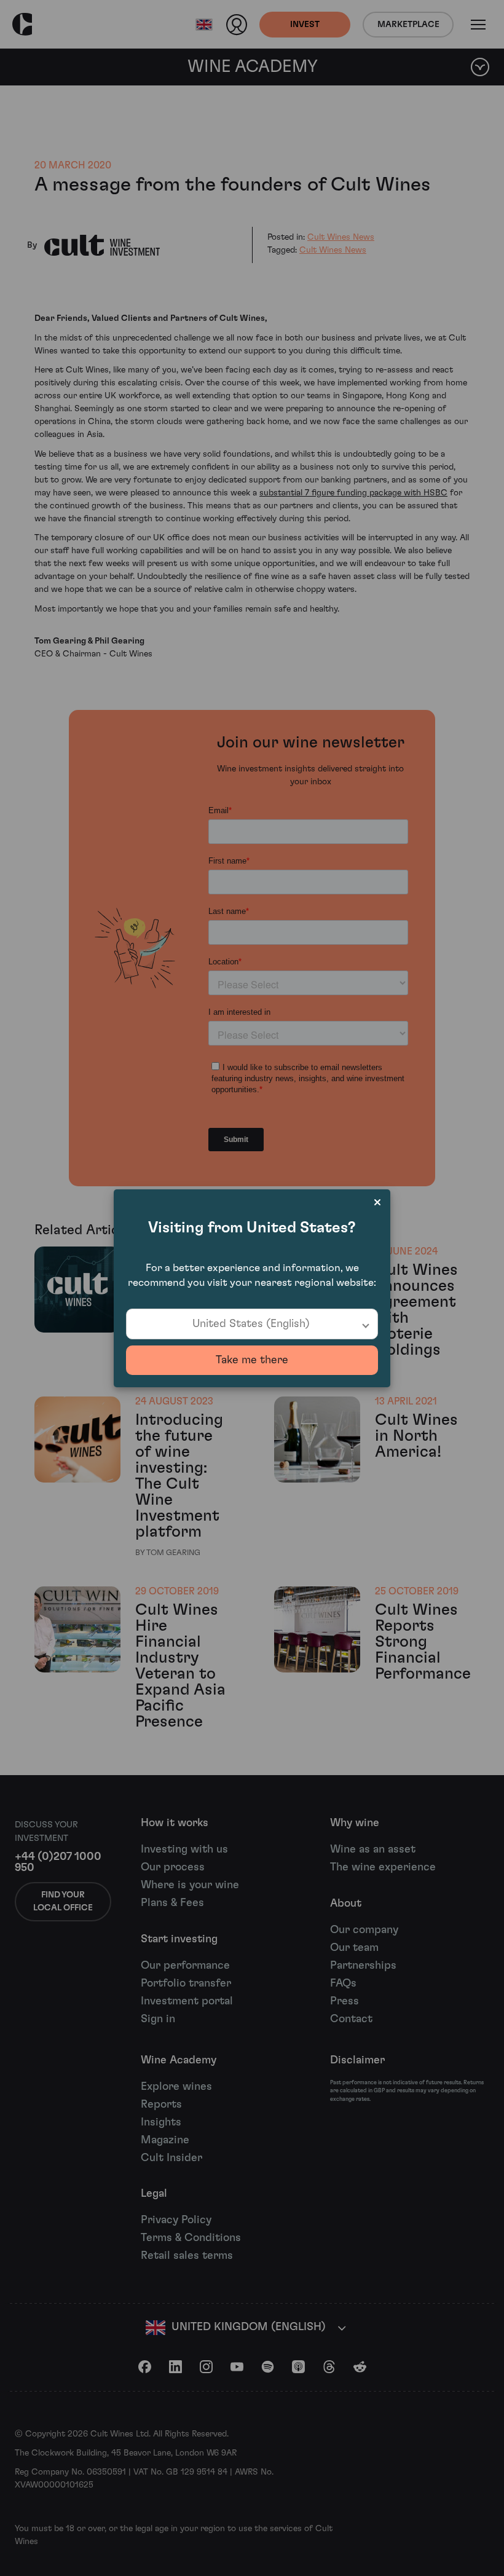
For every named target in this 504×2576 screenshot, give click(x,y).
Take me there (252, 1360)
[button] (252, 1324)
